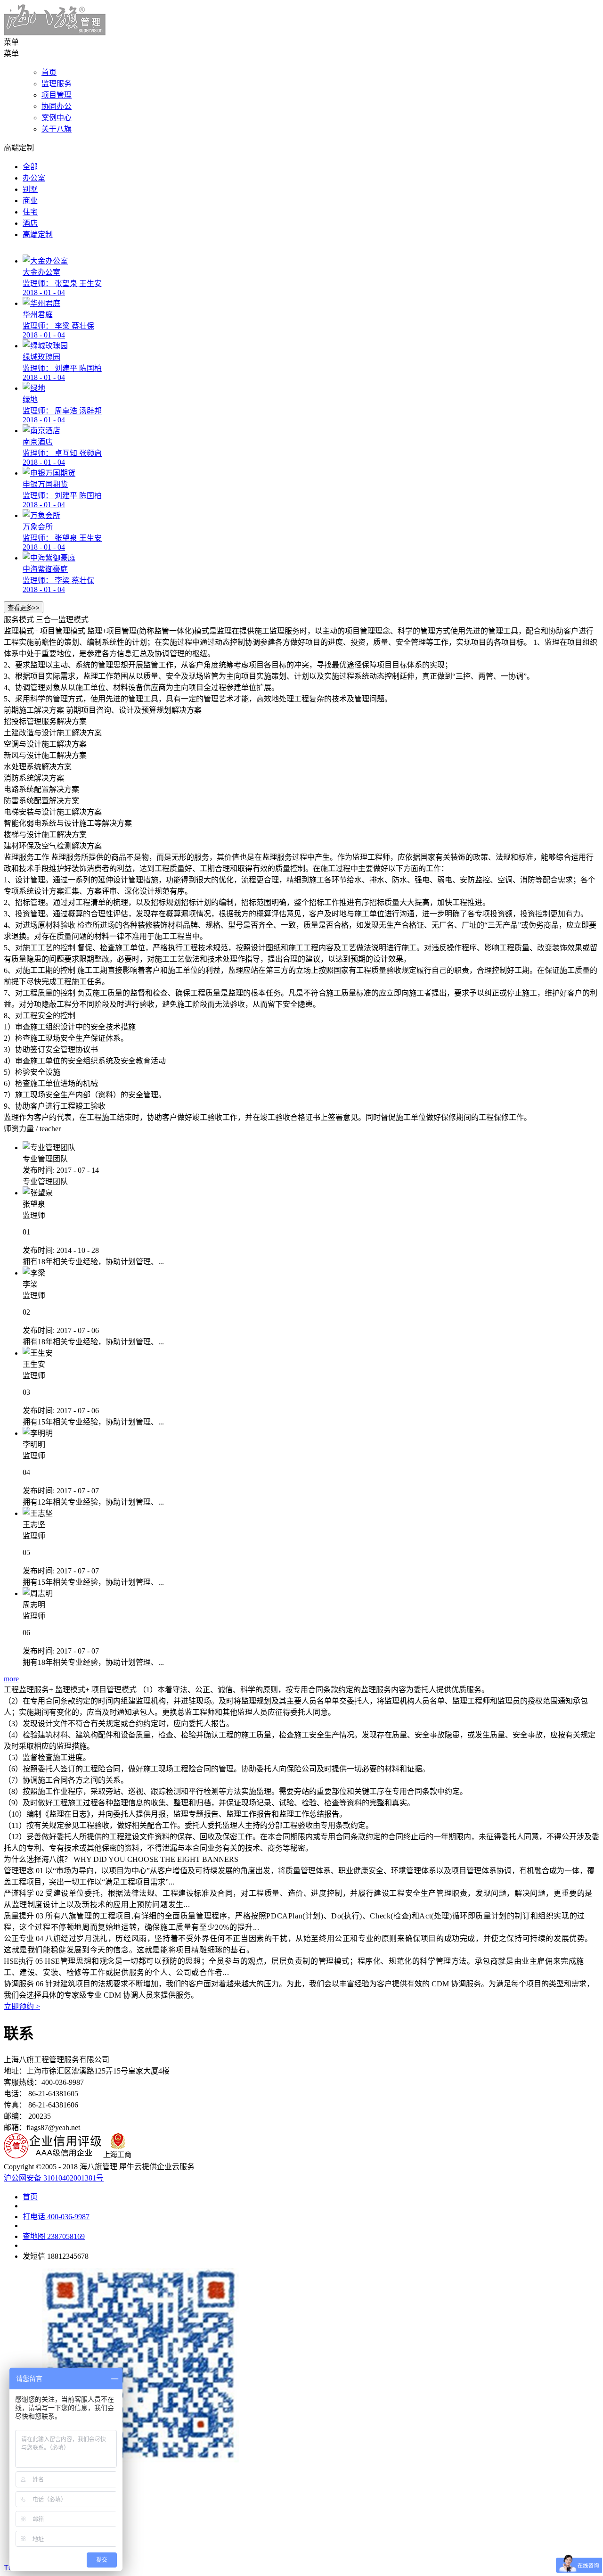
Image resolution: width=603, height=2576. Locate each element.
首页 (49, 72)
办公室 (34, 178)
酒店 (30, 223)
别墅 (30, 189)
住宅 (30, 212)
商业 (30, 201)
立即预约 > (22, 2006)
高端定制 (38, 235)
